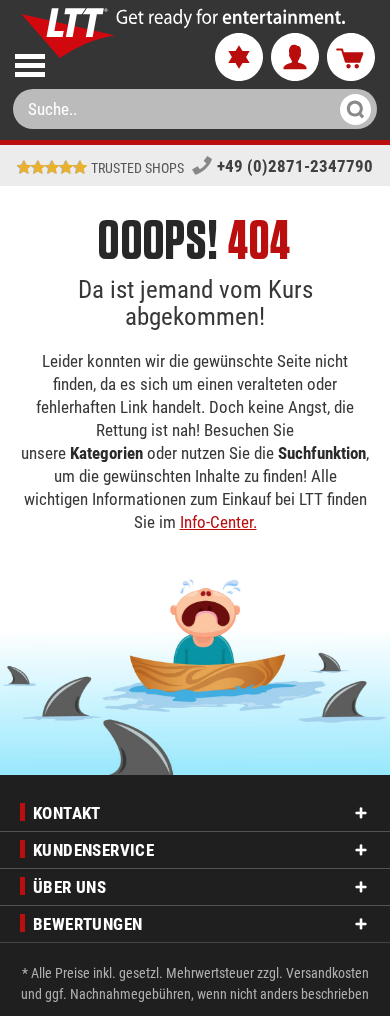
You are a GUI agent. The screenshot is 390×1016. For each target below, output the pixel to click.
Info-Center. (218, 522)
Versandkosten (327, 973)
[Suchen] (349, 109)
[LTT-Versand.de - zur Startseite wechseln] (68, 33)
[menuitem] (98, 61)
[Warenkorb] (351, 58)
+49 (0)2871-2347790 (295, 166)
